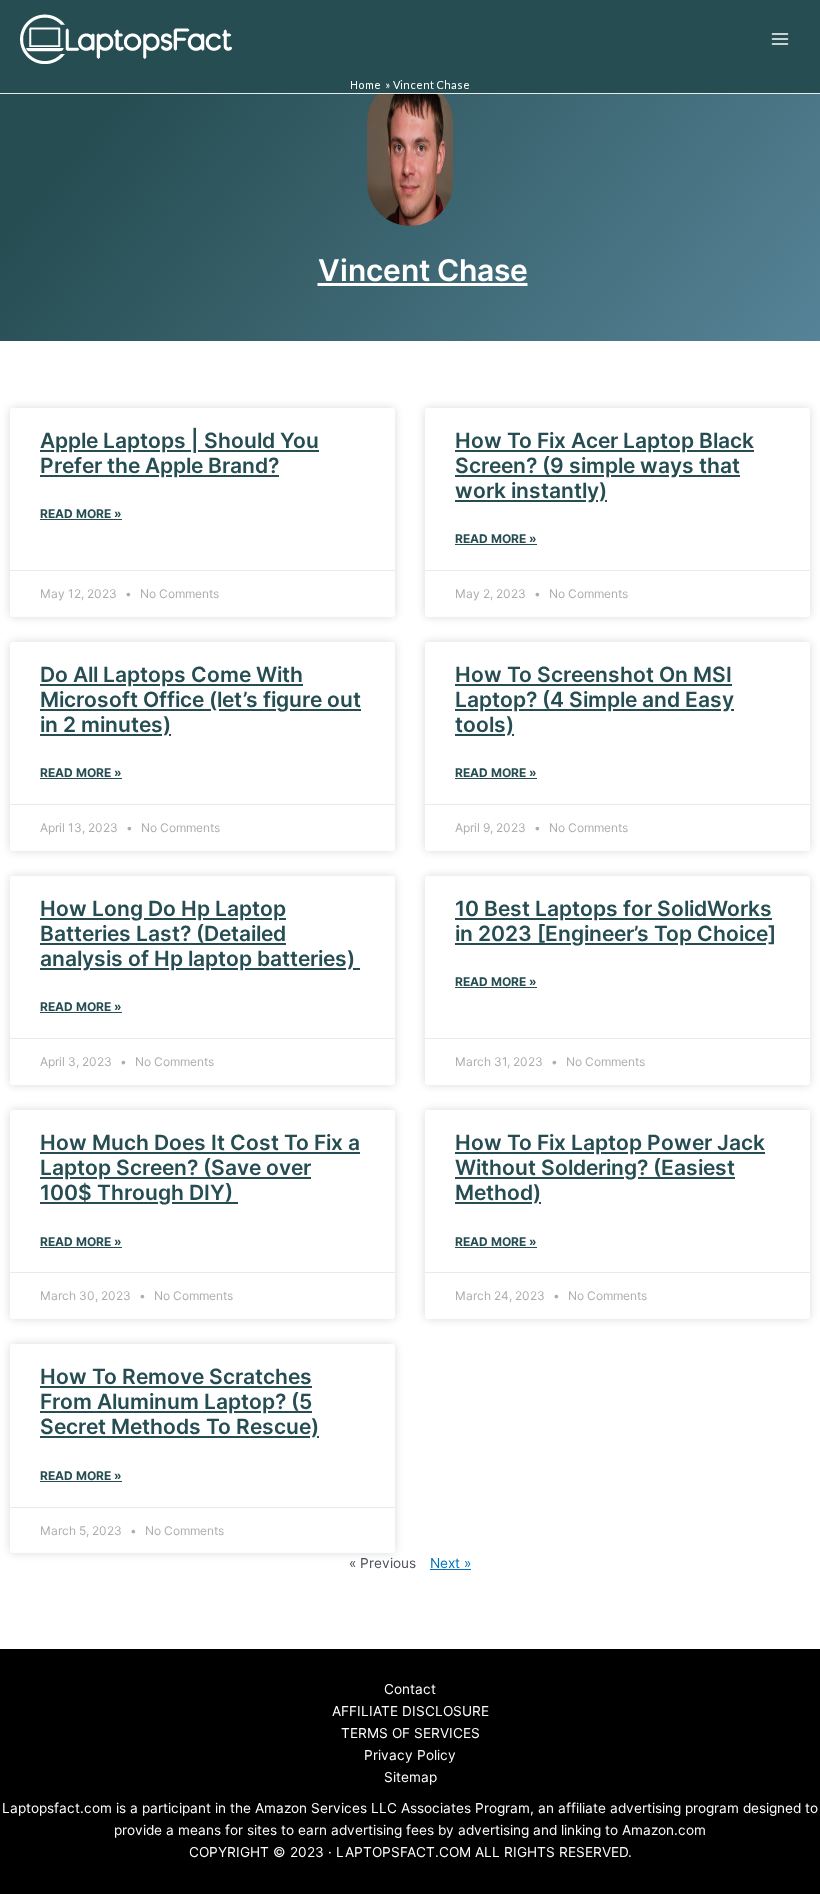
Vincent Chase (423, 270)
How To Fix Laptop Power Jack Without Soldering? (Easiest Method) (610, 1167)
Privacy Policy (410, 1755)
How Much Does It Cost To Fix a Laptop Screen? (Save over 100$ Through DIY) (200, 1167)
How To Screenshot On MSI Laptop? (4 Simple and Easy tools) (594, 699)
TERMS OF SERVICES (410, 1733)
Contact (410, 1689)
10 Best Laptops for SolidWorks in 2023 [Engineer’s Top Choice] (615, 921)
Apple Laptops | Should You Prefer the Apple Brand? (179, 453)
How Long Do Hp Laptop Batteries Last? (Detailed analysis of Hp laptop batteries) (200, 933)
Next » (450, 1563)
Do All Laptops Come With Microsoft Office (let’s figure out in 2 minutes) (200, 699)
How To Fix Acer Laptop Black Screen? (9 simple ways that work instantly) (604, 465)
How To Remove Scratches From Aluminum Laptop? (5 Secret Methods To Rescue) (179, 1401)
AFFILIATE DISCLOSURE (410, 1711)
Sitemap (410, 1777)
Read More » (81, 513)
